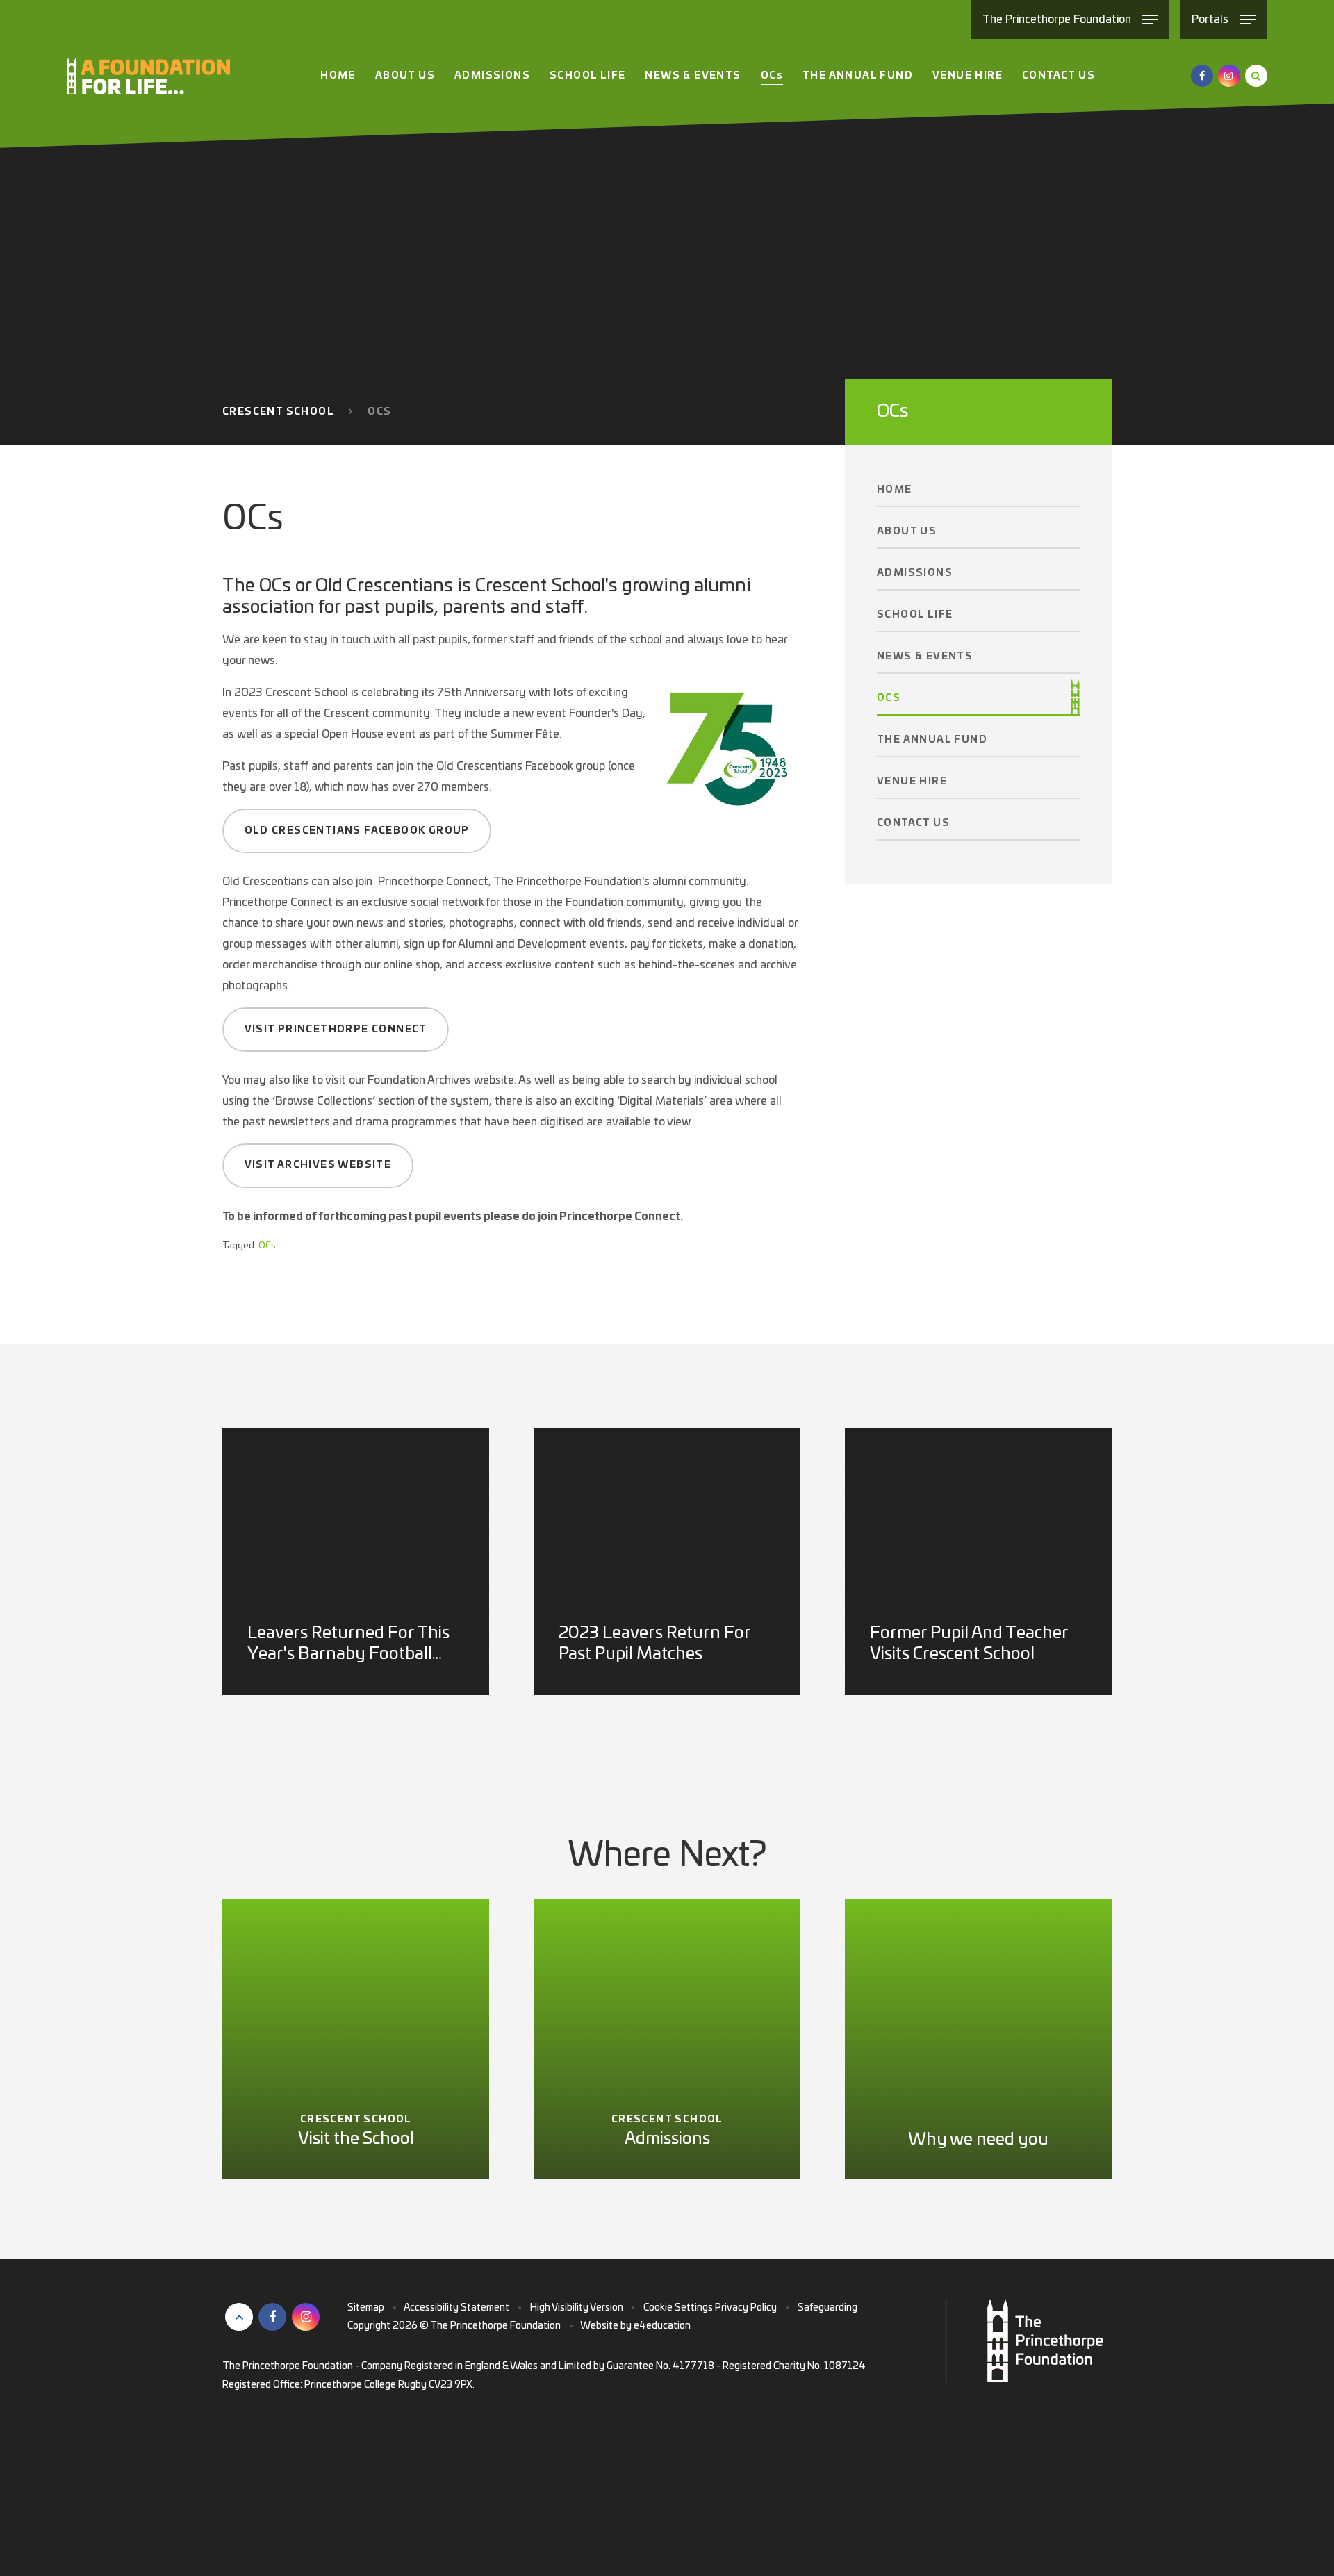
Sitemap (366, 2308)
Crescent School (278, 412)
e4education (662, 2326)
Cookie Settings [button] (678, 2308)
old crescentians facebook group (357, 831)
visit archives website (318, 1165)
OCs (379, 412)
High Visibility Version (577, 2308)
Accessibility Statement (456, 2308)
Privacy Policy (746, 2308)
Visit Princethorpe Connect (336, 1030)
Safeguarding (827, 2308)
